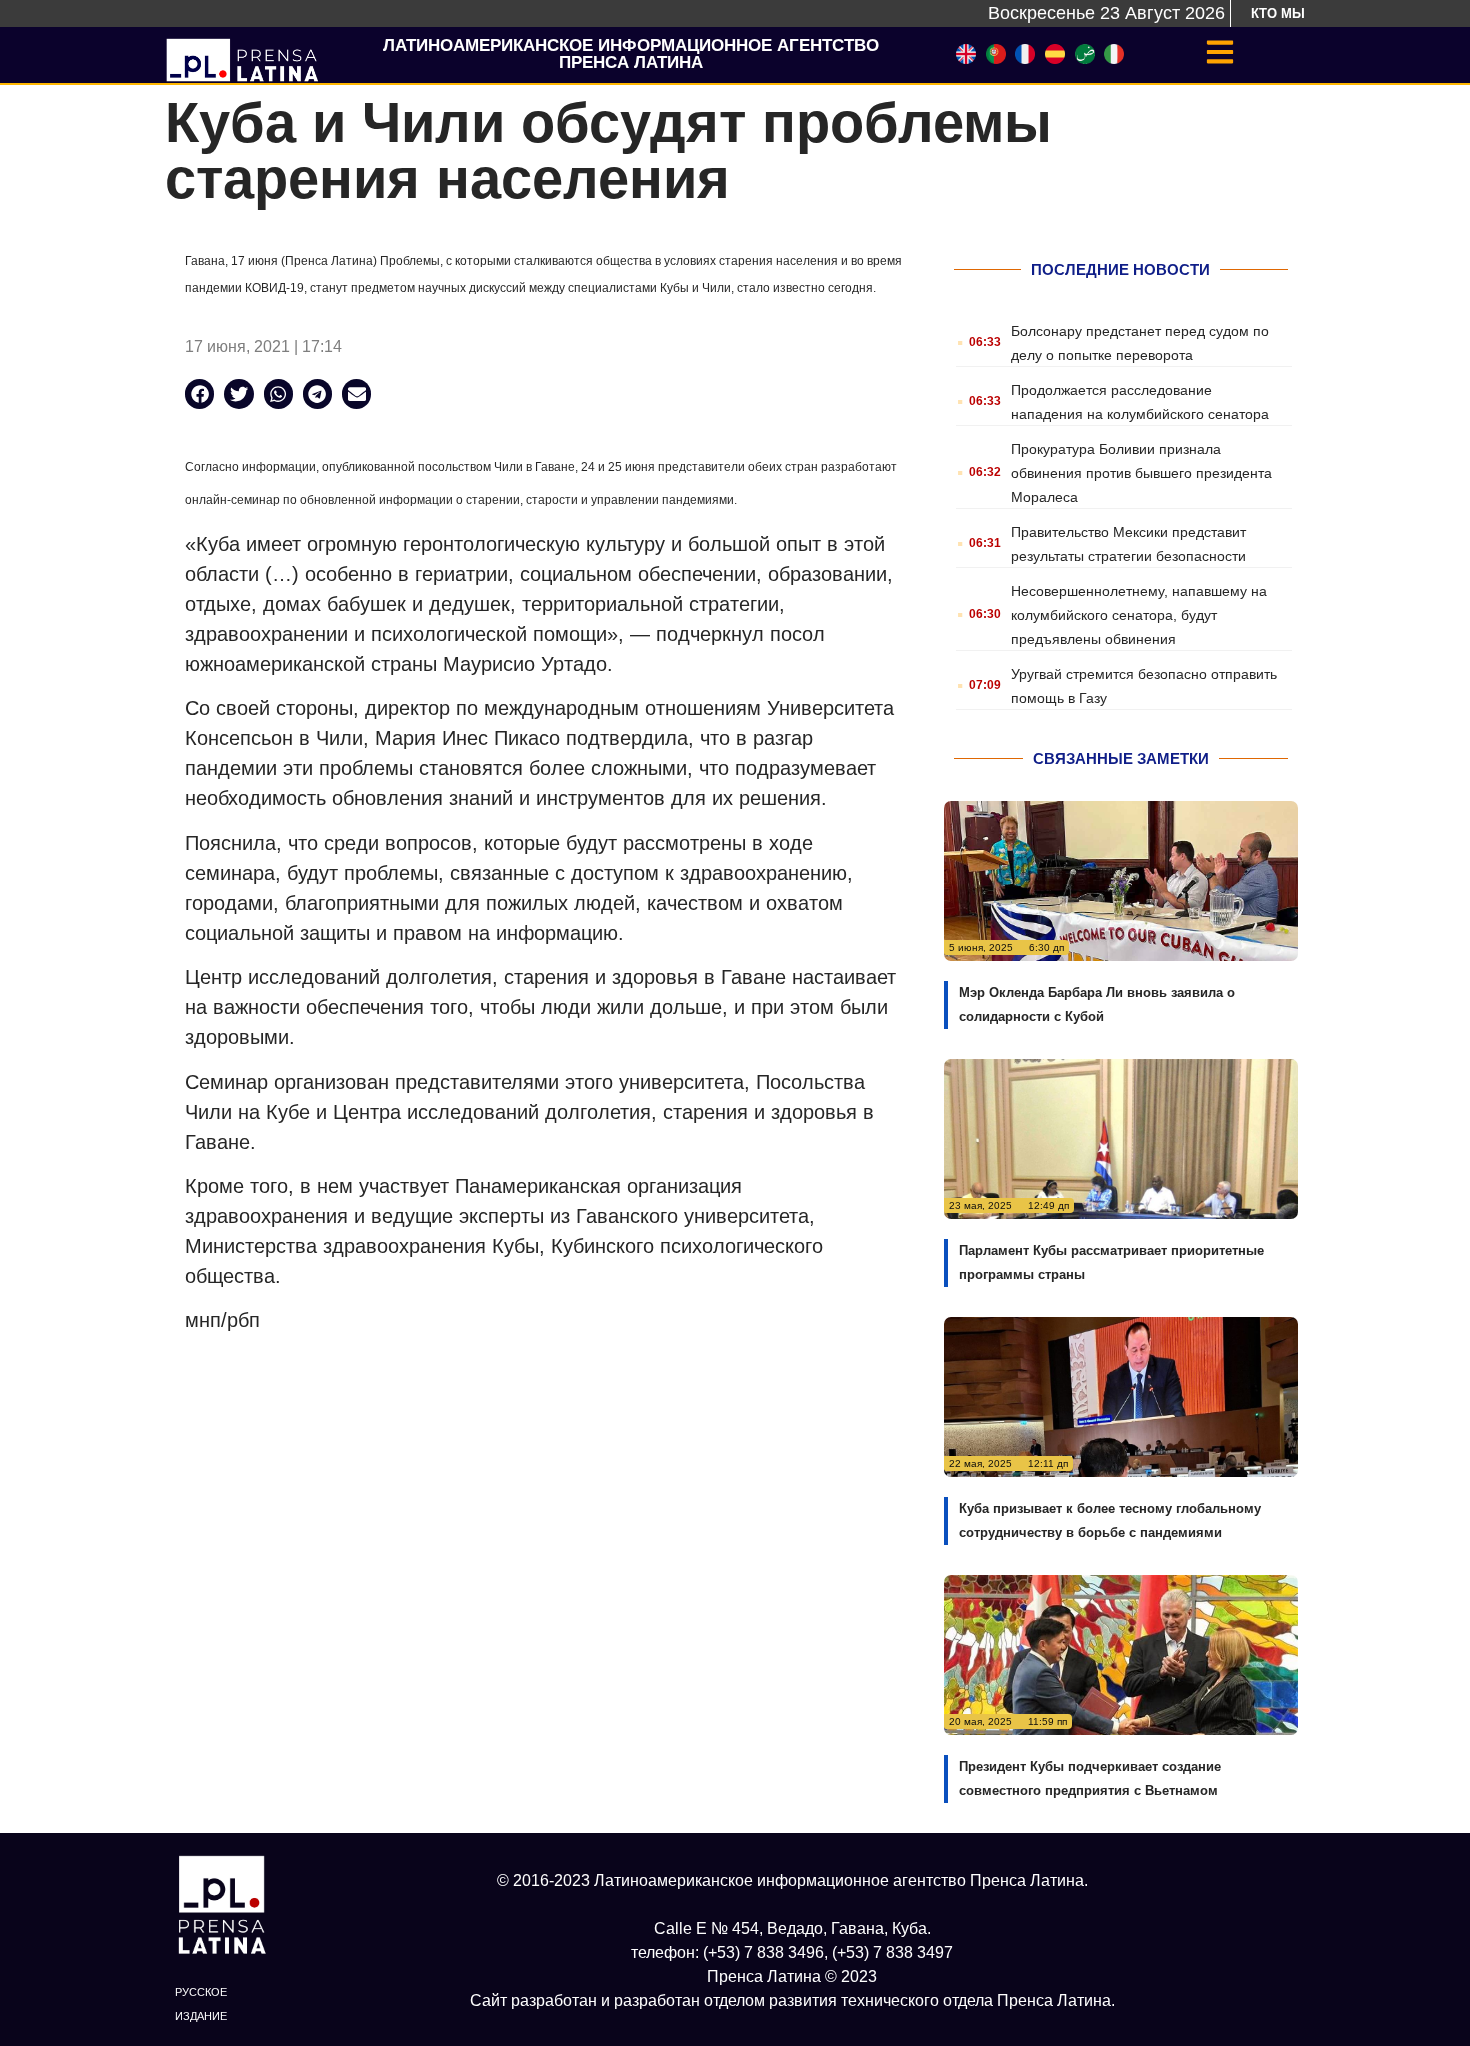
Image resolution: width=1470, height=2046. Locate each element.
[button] (199, 393)
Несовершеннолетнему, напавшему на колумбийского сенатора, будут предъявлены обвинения (1139, 615)
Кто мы (1278, 13)
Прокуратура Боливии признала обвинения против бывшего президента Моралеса (1141, 473)
